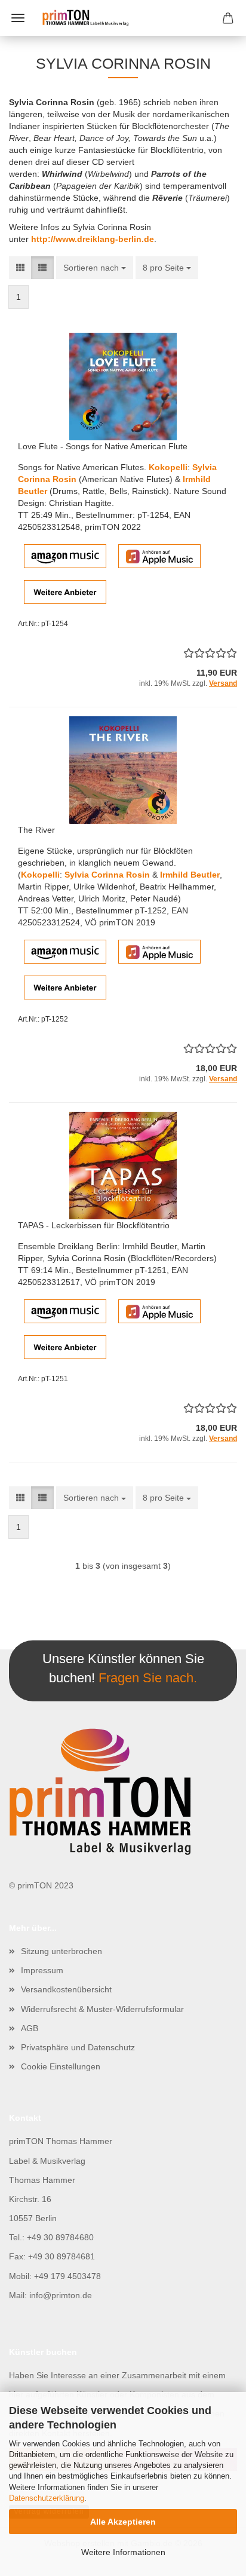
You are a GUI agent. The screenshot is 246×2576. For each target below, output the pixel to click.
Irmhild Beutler (190, 875)
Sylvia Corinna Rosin (107, 875)
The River (36, 830)
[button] (20, 268)
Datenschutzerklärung (47, 2498)
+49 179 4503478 (67, 2276)
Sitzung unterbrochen (61, 1951)
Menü (18, 18)
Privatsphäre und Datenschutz (78, 2047)
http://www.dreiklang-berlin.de (93, 239)
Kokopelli (168, 467)
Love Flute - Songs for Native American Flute (103, 446)
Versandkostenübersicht (66, 1989)
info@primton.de (61, 2295)
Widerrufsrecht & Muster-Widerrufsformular (102, 2009)
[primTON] (123, 18)
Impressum (42, 1970)
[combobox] (95, 268)
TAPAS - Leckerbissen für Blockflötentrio (94, 1225)
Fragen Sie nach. (148, 1677)
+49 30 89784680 (60, 2237)
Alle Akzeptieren (123, 2522)
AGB (30, 2028)
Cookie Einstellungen (61, 2066)
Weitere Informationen (123, 2552)
